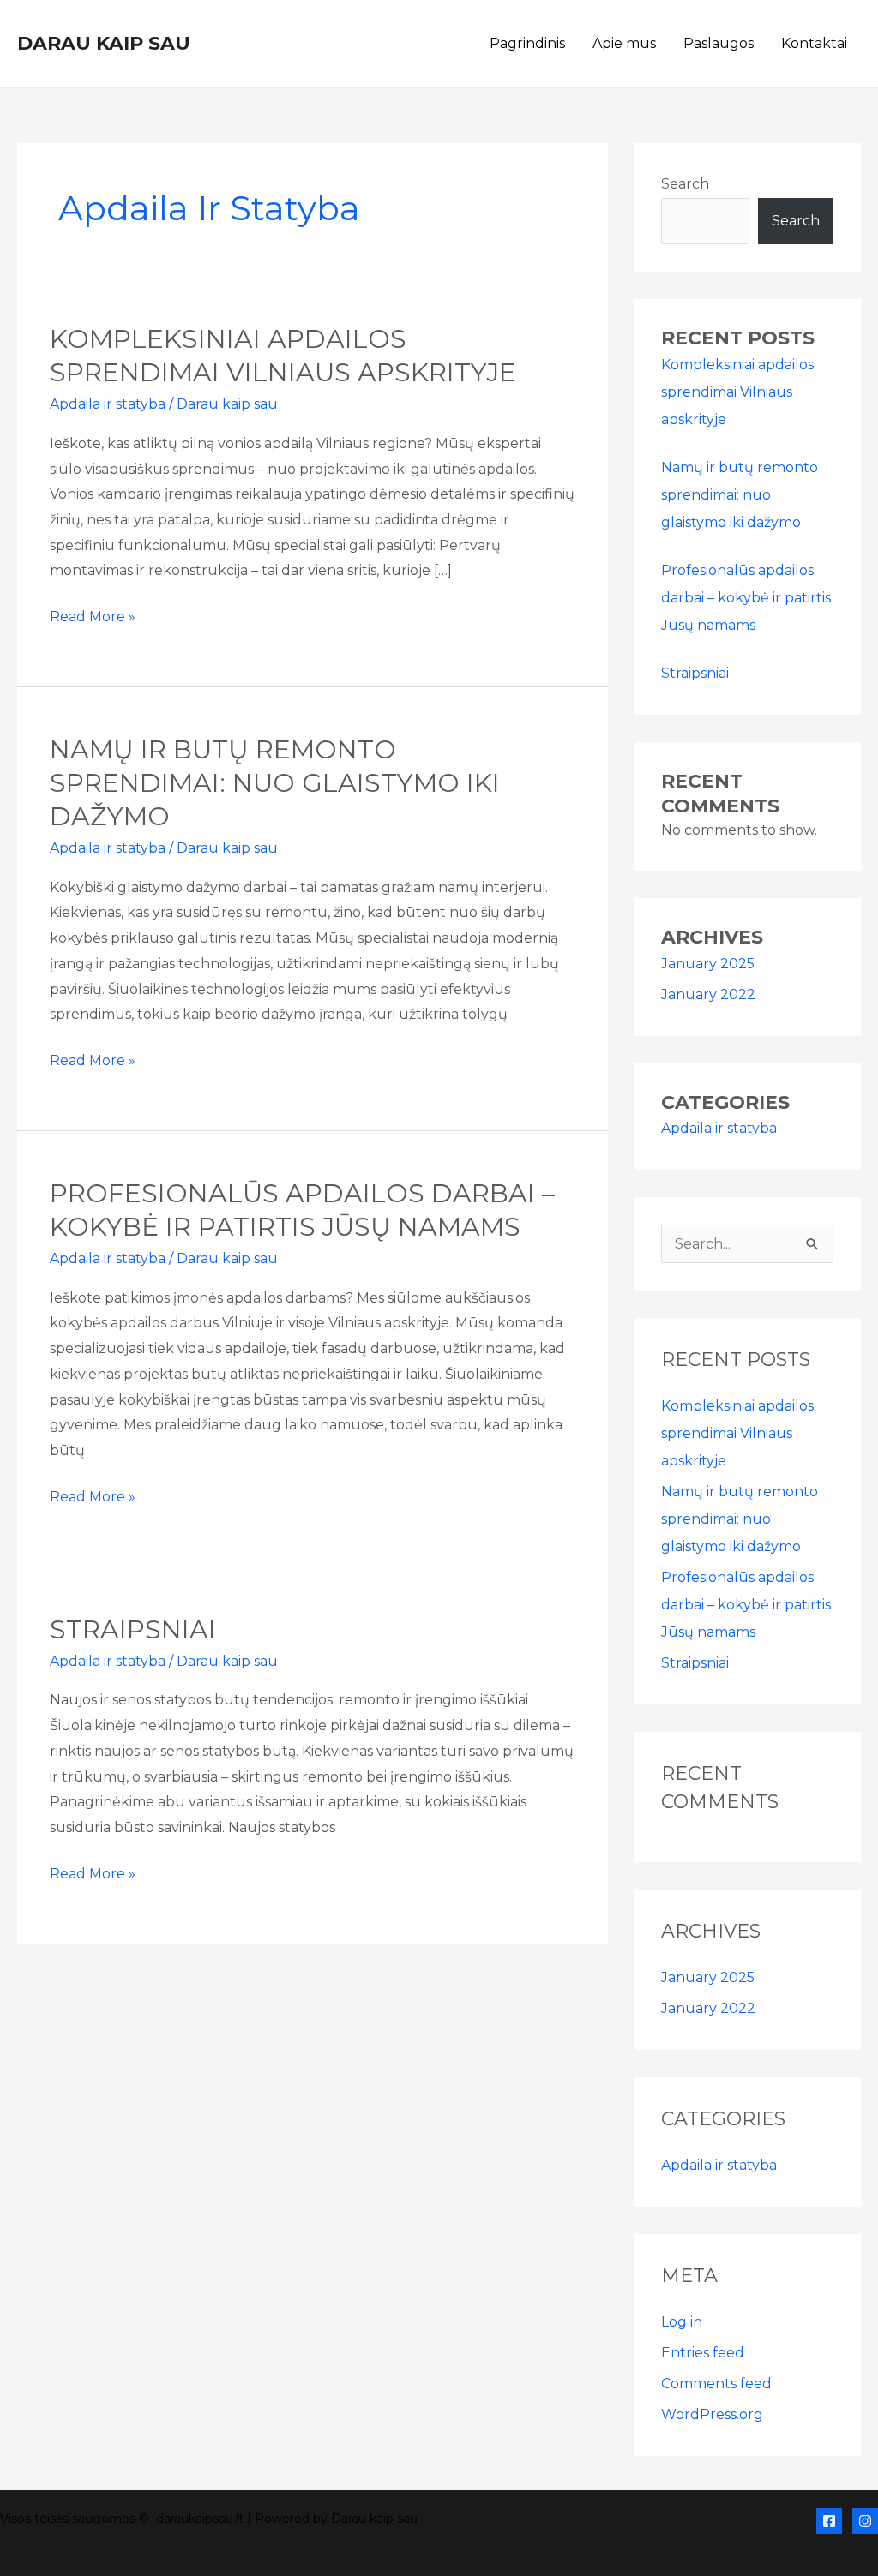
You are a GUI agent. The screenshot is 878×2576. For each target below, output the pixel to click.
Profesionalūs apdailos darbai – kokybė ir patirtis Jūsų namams (746, 598)
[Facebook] (829, 2521)
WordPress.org (712, 2414)
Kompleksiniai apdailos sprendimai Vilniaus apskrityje (737, 392)
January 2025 (708, 964)
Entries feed (703, 2353)
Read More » (93, 614)
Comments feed (716, 2384)
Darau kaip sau (104, 43)
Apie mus (624, 43)
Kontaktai (814, 43)
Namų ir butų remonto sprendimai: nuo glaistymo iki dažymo (275, 783)
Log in (682, 2322)
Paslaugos (719, 43)
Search (685, 184)
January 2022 (708, 994)
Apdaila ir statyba (108, 404)
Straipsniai (133, 1629)
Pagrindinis (527, 43)
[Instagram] (865, 2521)
